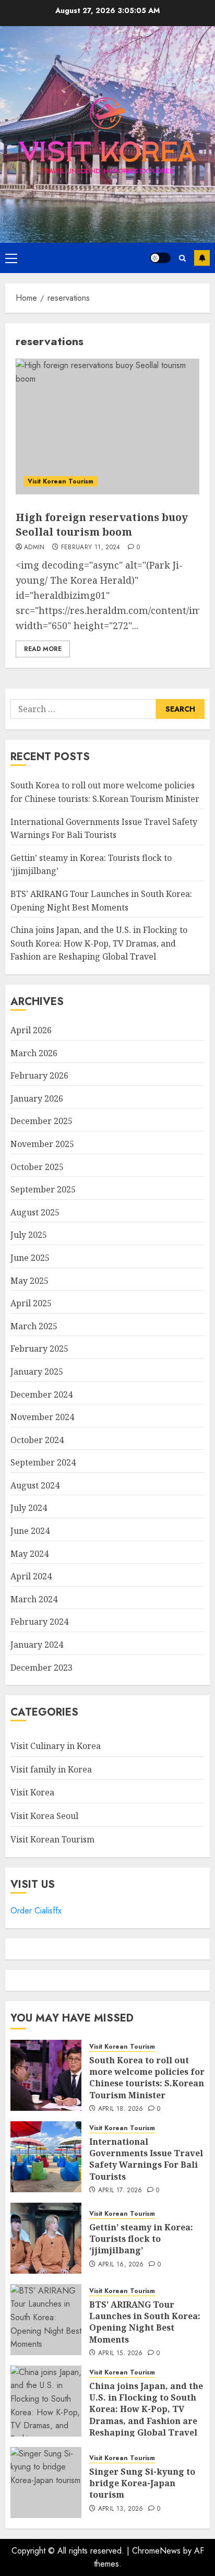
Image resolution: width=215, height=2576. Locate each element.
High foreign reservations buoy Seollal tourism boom (102, 524)
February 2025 (39, 1349)
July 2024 (29, 1508)
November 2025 (42, 1144)
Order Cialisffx (36, 1911)
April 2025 (31, 1303)
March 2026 (34, 1053)
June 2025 (30, 1258)
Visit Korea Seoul (44, 1816)
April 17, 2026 (120, 2191)
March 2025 (34, 1326)
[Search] (182, 258)
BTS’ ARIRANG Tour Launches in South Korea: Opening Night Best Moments (145, 2322)
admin (34, 548)
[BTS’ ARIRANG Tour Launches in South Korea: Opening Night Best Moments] (46, 2320)
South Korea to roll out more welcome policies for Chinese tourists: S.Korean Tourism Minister (147, 2078)
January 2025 (37, 1372)
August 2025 (35, 1212)
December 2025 (41, 1121)
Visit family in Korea (51, 1769)
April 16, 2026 (121, 2265)
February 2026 (39, 1076)
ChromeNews (156, 2551)
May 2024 (29, 1554)
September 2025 (43, 1189)
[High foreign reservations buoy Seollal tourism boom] (107, 427)
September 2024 (43, 1462)
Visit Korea (32, 1792)
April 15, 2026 (121, 2354)
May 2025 (29, 1281)
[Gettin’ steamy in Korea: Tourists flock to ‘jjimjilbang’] (46, 2238)
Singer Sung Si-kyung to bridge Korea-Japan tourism (142, 2483)
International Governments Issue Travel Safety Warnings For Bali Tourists (146, 2159)
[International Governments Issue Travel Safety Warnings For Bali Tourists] (46, 2157)
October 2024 (37, 1440)
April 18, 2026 (121, 2109)
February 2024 (39, 1622)
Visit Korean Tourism (61, 481)
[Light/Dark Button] (160, 258)
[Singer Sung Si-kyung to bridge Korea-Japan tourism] (46, 2483)
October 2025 (37, 1167)
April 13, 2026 (121, 2509)
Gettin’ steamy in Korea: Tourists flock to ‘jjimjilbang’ (141, 2239)
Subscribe (202, 258)
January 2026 (37, 1098)
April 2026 (31, 1030)
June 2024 (30, 1531)
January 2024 (37, 1645)
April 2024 (31, 1576)
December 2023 (41, 1668)
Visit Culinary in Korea (56, 1746)
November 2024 (42, 1417)
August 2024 (35, 1485)
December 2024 (41, 1395)
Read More (43, 649)
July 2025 (29, 1235)
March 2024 (34, 1599)
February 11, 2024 (91, 548)
